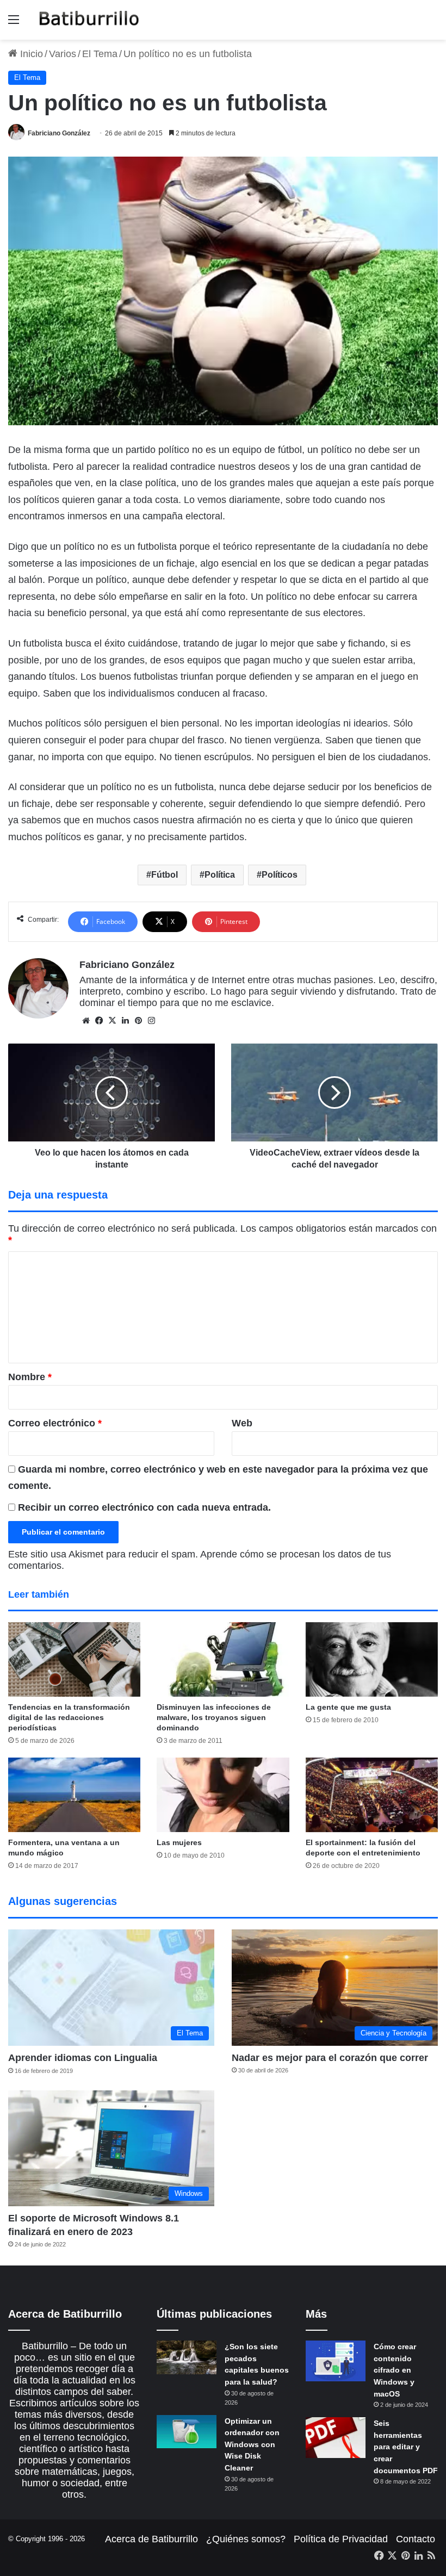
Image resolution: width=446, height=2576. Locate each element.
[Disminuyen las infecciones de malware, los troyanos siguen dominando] (223, 1659)
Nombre (30, 1377)
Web (242, 1423)
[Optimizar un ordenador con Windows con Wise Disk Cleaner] (187, 2432)
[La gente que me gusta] (372, 1659)
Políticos (280, 875)
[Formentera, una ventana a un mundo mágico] (74, 1795)
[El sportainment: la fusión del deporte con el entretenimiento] (372, 1795)
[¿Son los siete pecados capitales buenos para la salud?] (187, 2357)
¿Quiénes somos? (246, 2539)
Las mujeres (179, 1842)
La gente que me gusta (348, 1707)
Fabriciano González (59, 133)
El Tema (100, 54)
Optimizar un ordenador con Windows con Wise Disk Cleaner (252, 2444)
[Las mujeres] (223, 1795)
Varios (63, 54)
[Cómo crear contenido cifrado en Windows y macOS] (336, 2361)
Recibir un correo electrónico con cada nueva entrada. (144, 1507)
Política (220, 875)
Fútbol (165, 875)
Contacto (416, 2539)
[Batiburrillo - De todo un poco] (89, 20)
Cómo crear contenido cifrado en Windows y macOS (395, 2370)
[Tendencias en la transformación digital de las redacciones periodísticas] (74, 1659)
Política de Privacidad (341, 2539)
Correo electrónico (55, 1423)
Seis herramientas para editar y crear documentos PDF (406, 2447)
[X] (112, 1021)
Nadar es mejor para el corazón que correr (330, 2058)
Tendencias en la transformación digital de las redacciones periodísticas (69, 1717)
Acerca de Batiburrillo (151, 2539)
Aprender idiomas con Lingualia (83, 2058)
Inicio (30, 54)
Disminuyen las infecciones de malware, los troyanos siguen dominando (214, 1717)
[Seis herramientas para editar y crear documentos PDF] (336, 2438)
